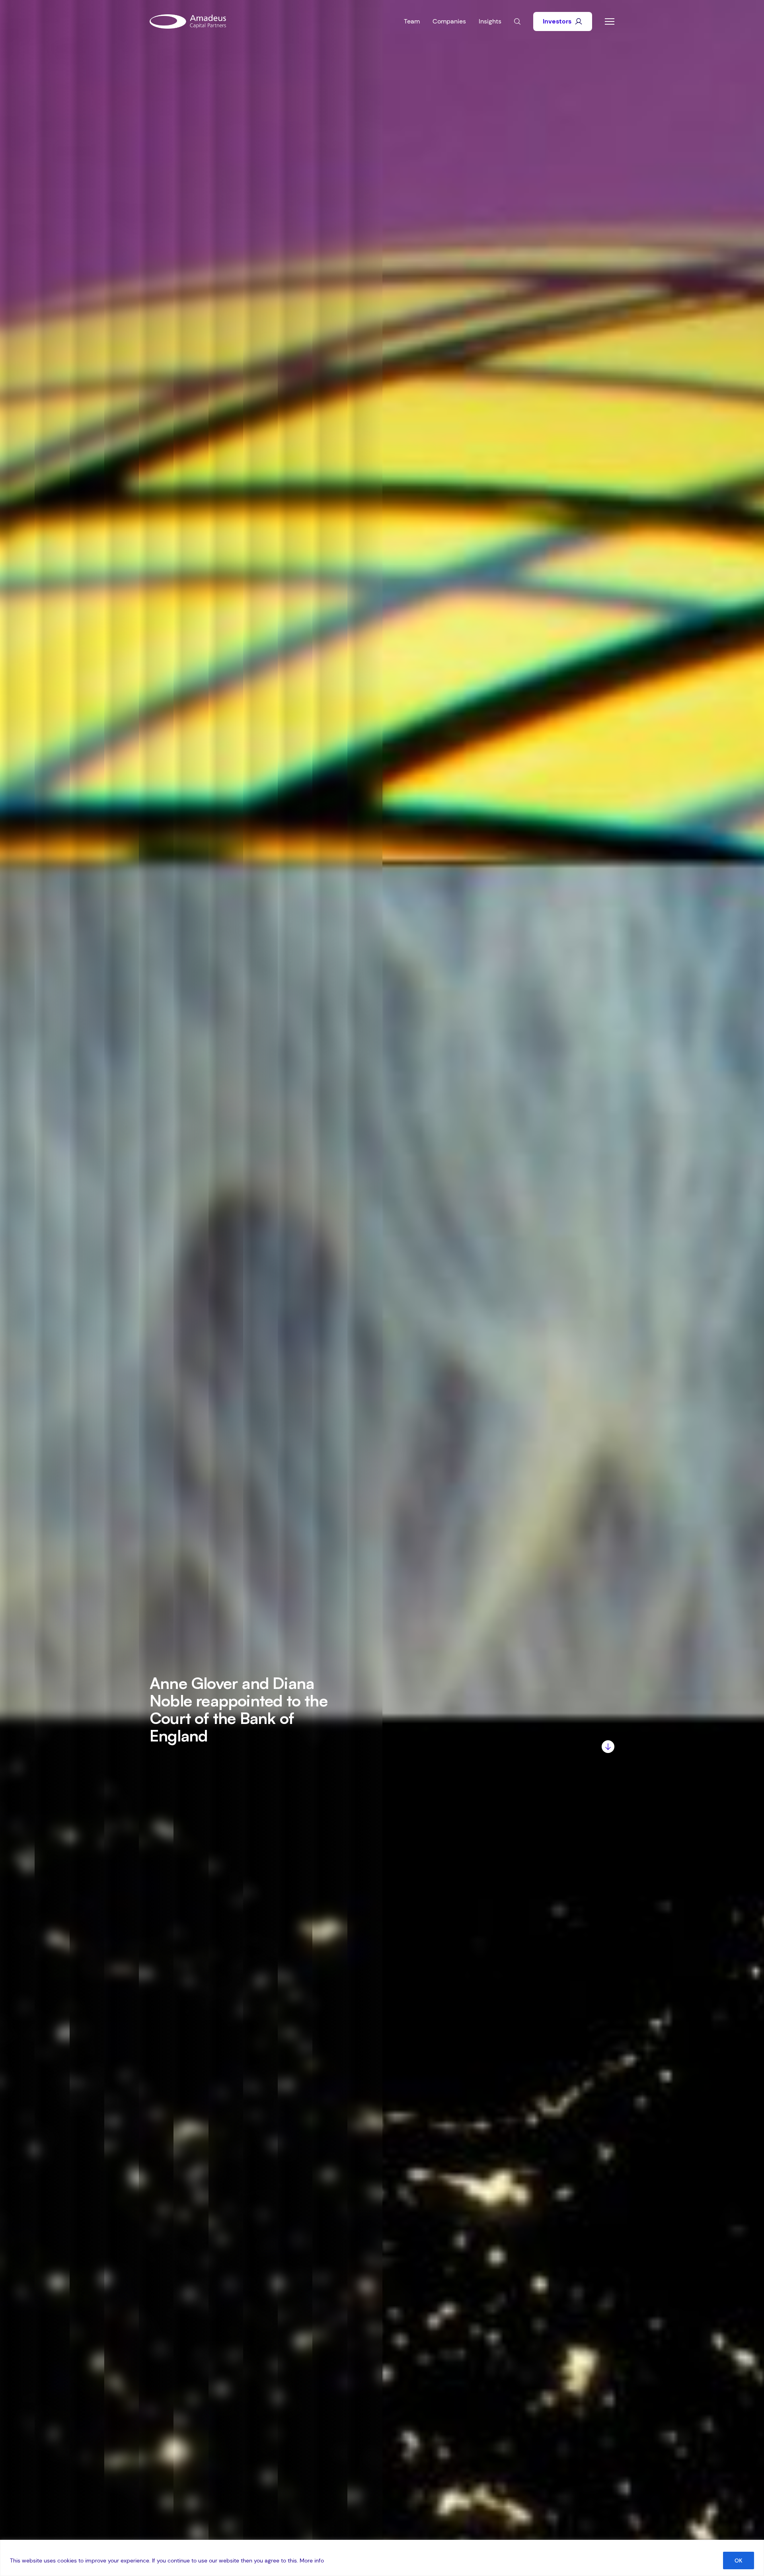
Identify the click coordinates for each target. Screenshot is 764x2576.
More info (312, 2560)
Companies (449, 21)
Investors (557, 21)
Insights (490, 21)
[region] (382, 2558)
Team (412, 21)
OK (739, 2560)
